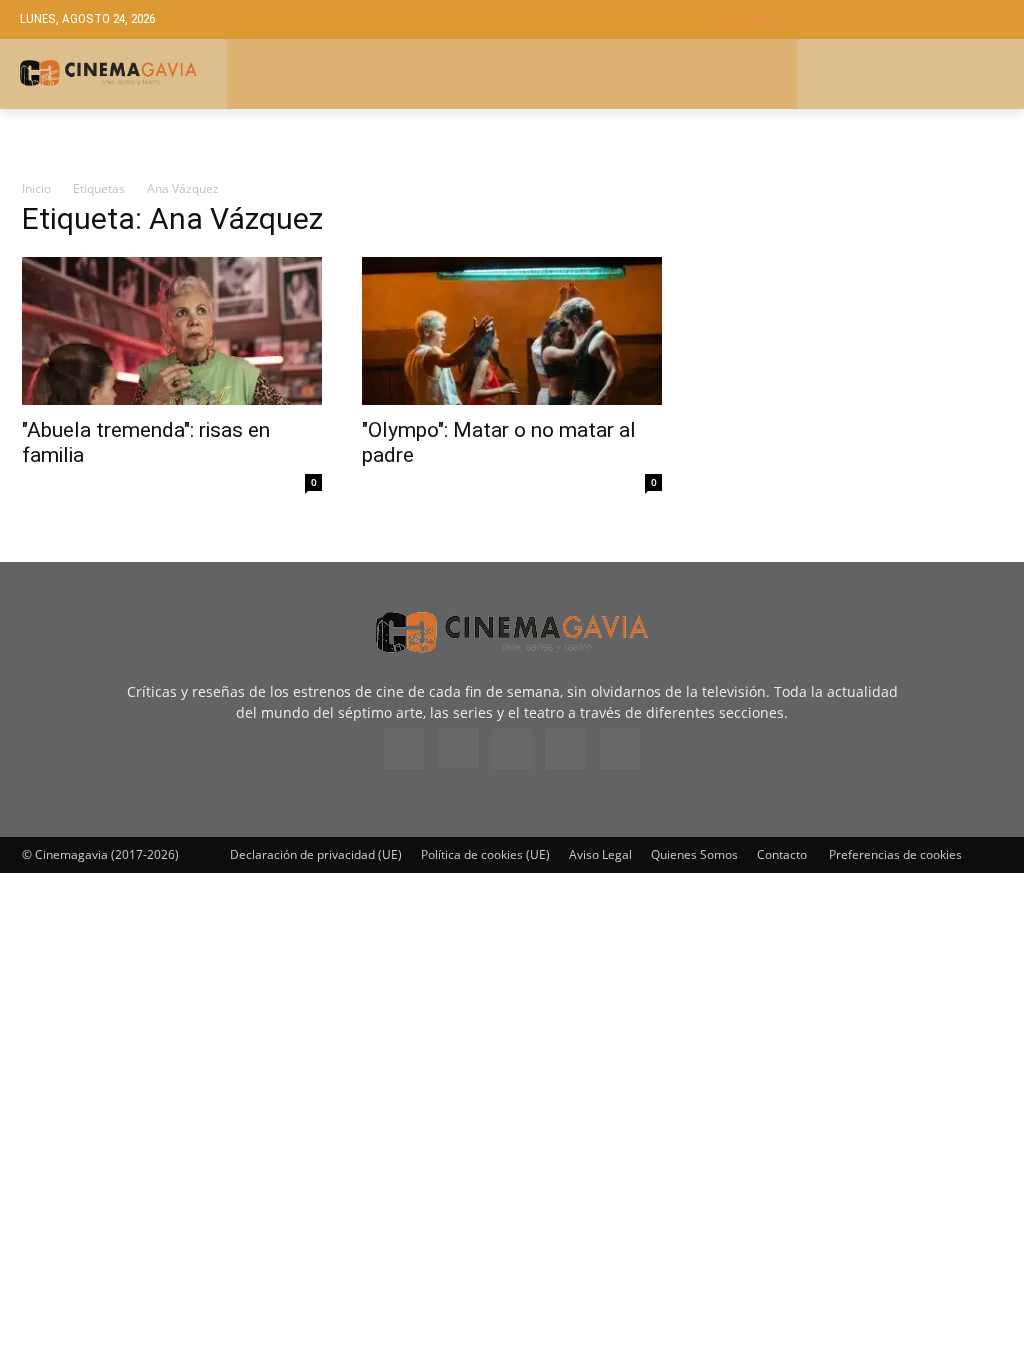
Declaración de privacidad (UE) (316, 854)
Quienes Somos (694, 854)
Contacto (782, 854)
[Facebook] (404, 749)
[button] (857, 19)
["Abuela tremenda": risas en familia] (172, 331)
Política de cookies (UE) (485, 854)
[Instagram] (458, 748)
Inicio (36, 188)
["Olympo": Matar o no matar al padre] (512, 331)
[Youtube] (620, 749)
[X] (566, 749)
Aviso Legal (600, 854)
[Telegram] (512, 749)
